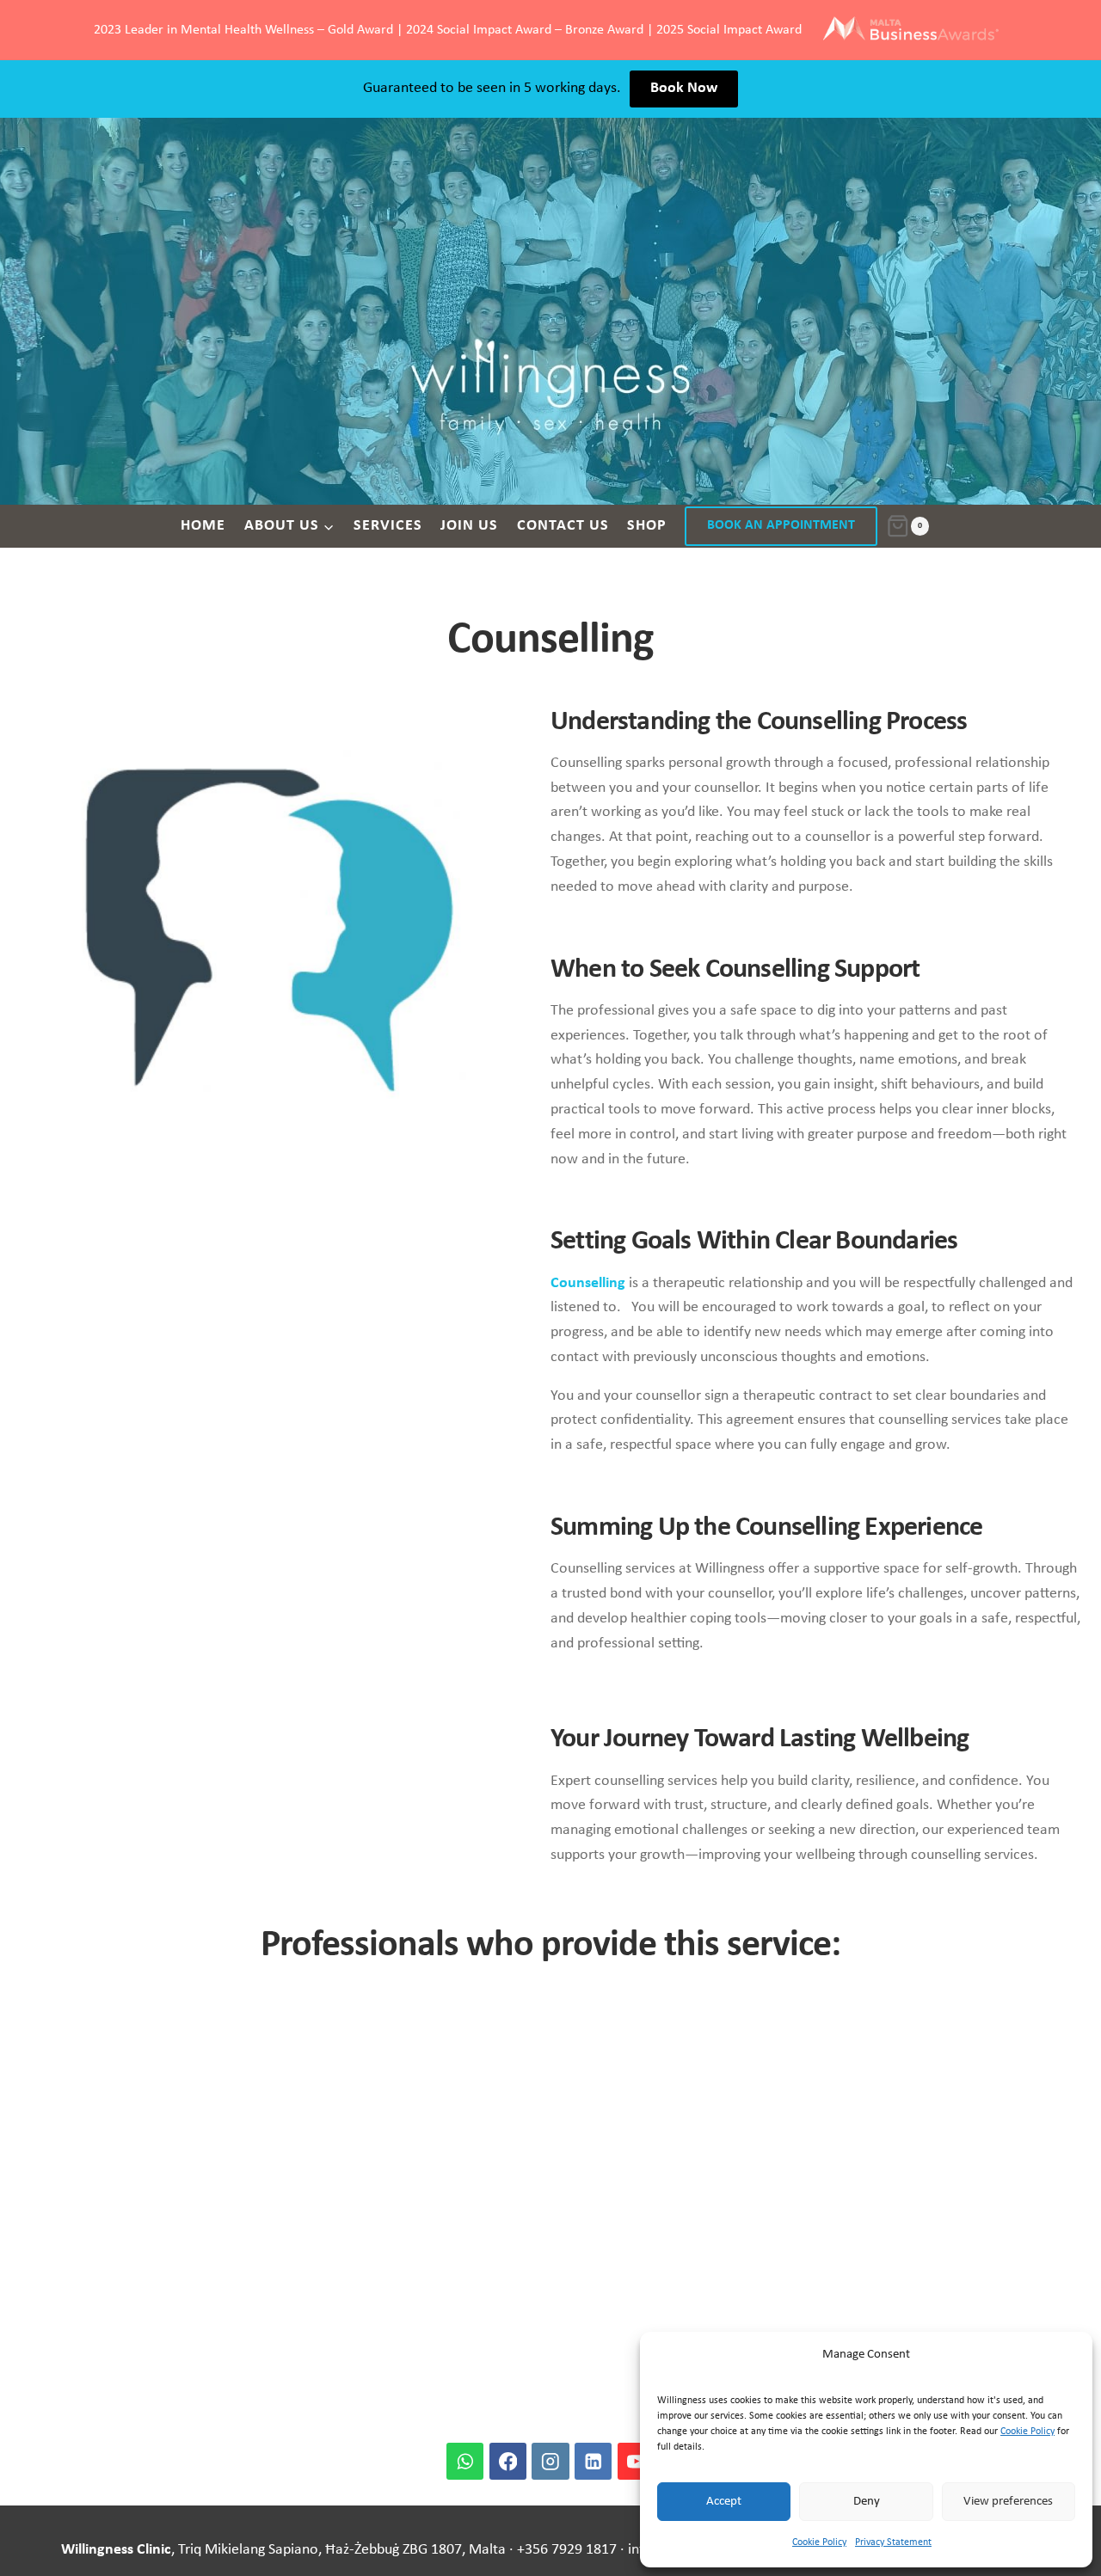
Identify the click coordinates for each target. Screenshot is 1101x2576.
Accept (724, 2502)
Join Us (469, 526)
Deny (867, 2502)
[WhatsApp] (465, 2461)
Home (203, 526)
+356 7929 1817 (567, 2550)
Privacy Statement (893, 2542)
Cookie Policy (1027, 2432)
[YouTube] (636, 2461)
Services (388, 526)
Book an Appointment (781, 525)
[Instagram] (550, 2461)
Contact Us (563, 526)
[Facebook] (508, 2461)
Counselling (588, 1283)
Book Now (684, 88)
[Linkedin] (593, 2461)
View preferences (1008, 2502)
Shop (647, 526)
